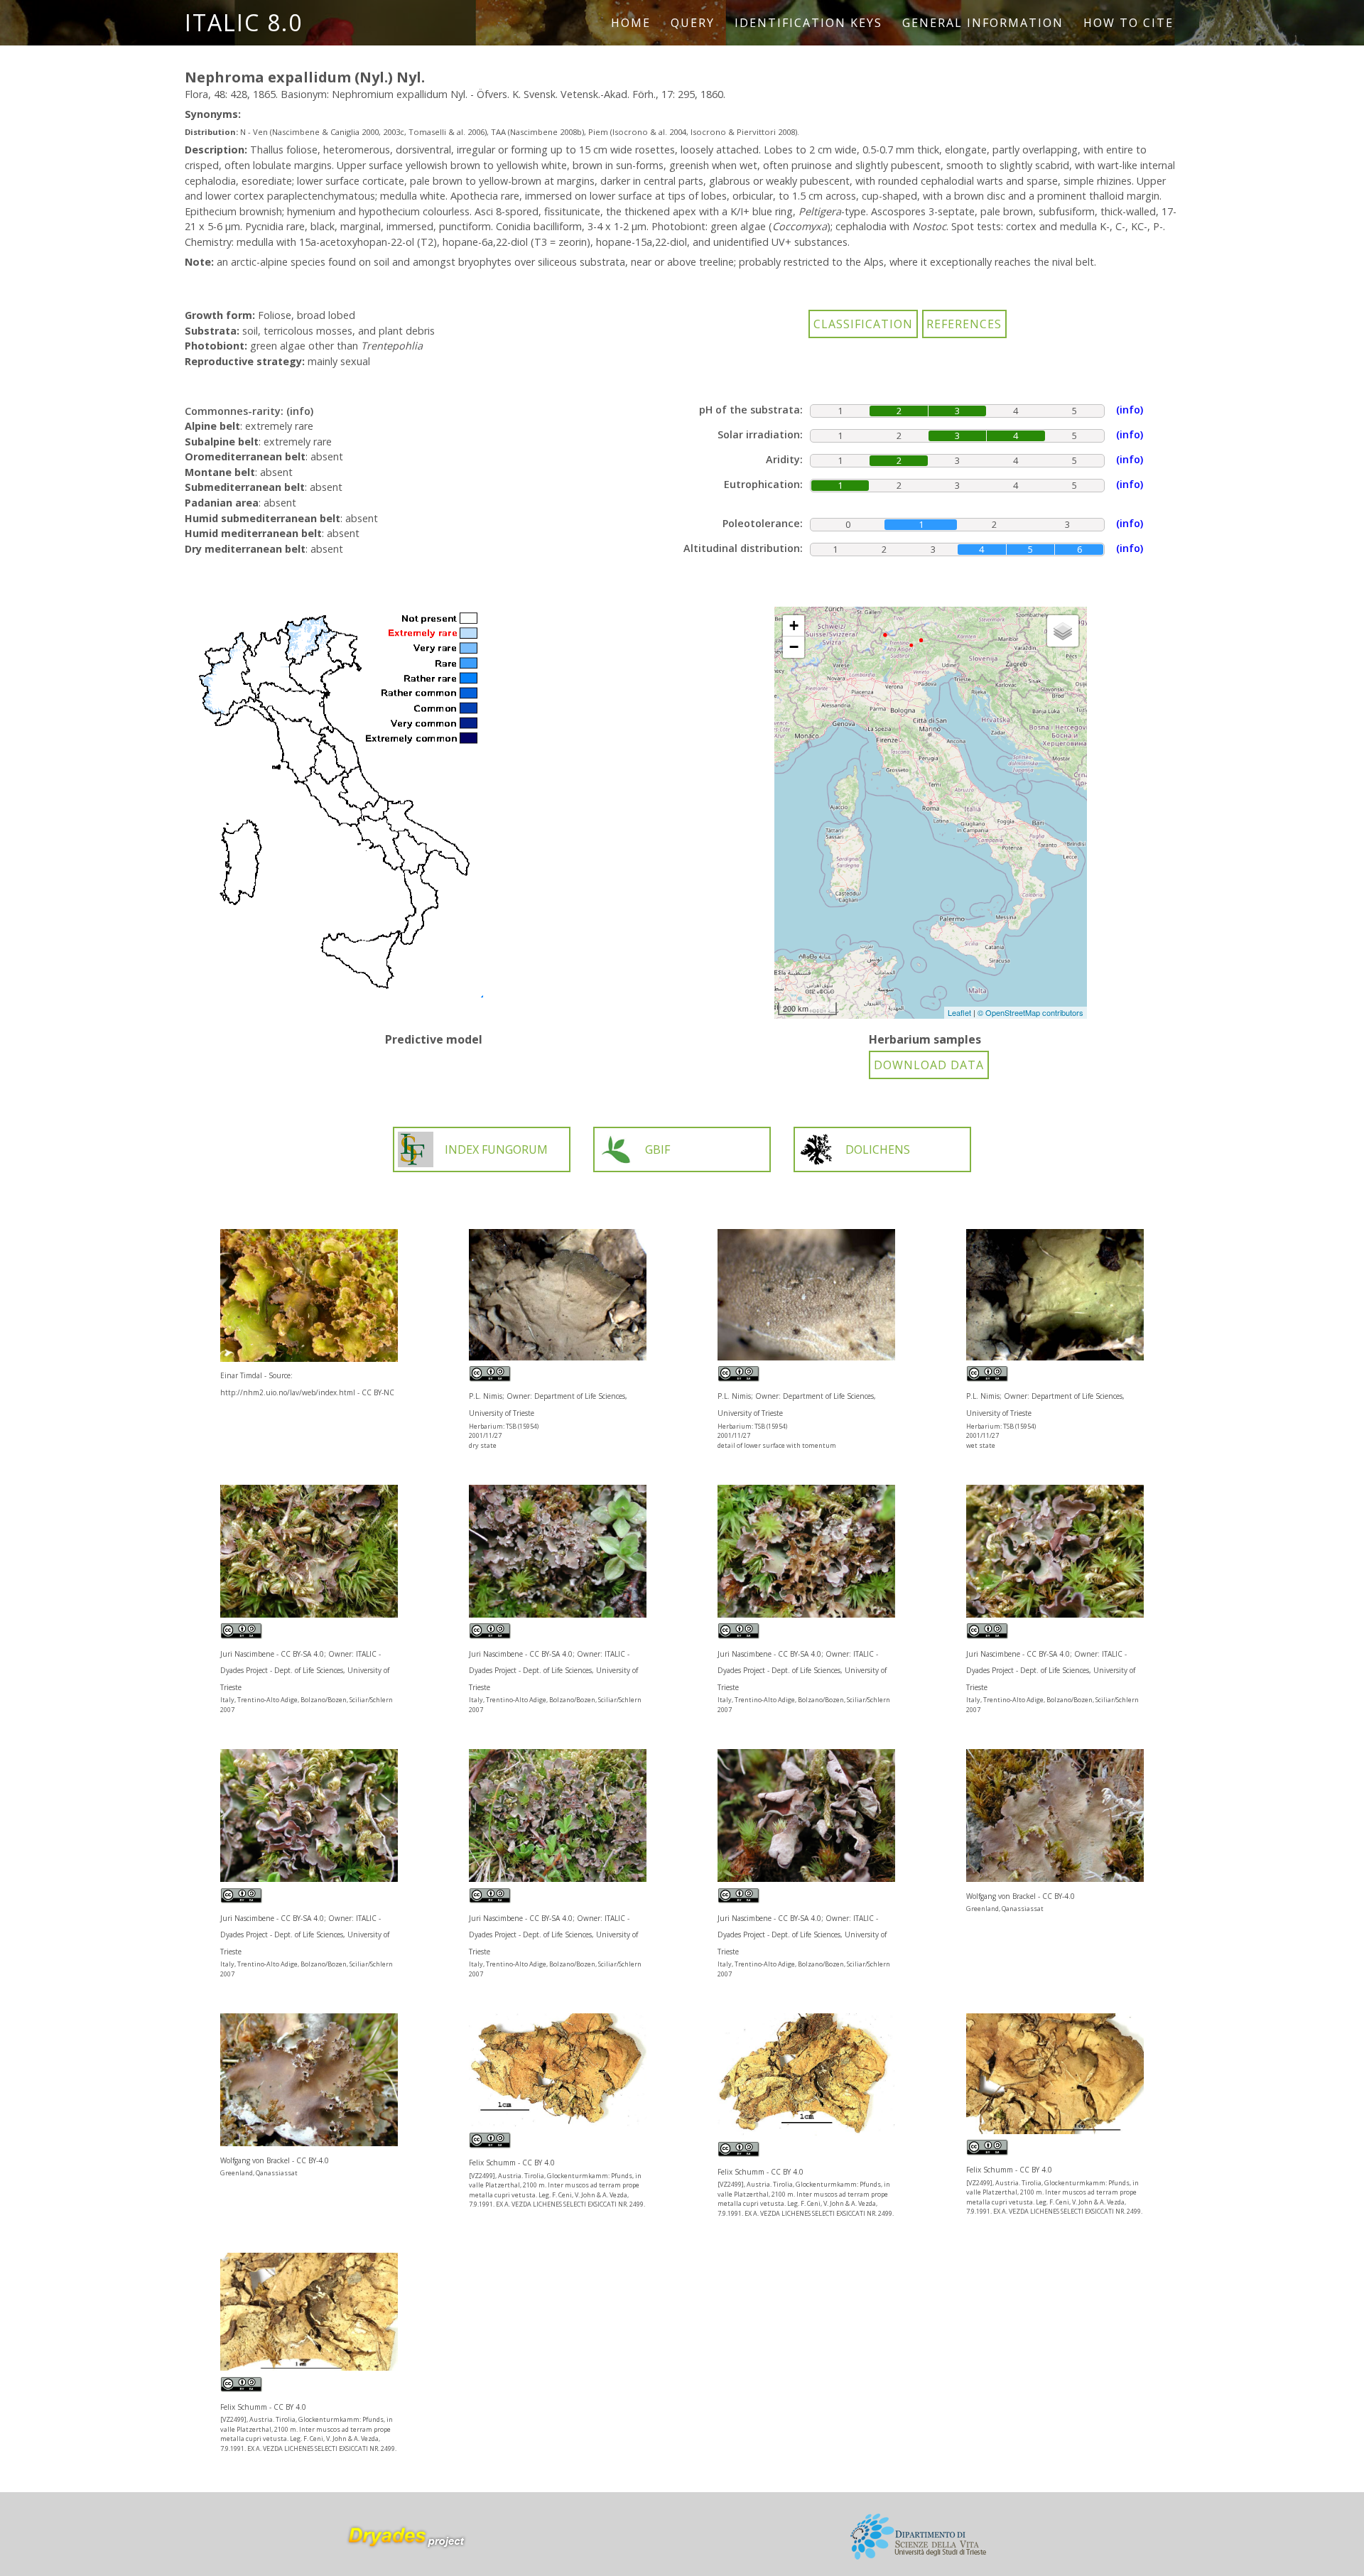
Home (631, 23)
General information (983, 23)
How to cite (1128, 23)
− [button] (794, 647)
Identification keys (808, 23)
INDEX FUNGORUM (496, 1149)
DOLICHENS (878, 1149)
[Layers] (1063, 631)
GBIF (657, 1149)
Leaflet (959, 1012)
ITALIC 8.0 (244, 22)
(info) (300, 411)
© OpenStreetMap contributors (1030, 1012)
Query (693, 23)
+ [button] (794, 626)
